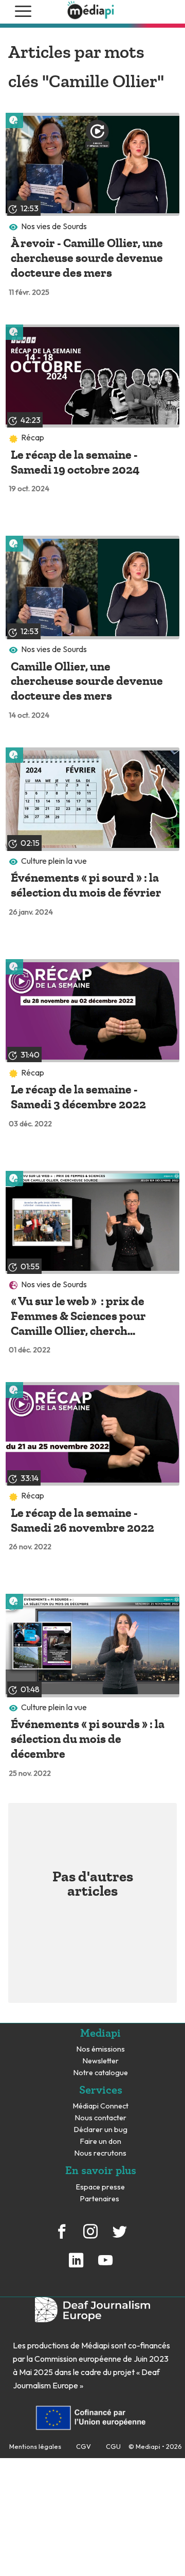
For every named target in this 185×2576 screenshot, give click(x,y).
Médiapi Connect (101, 2106)
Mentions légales (35, 2446)
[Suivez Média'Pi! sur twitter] (119, 2237)
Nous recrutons (100, 2153)
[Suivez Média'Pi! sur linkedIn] (76, 2266)
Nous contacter (101, 2118)
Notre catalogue (101, 2073)
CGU (113, 2446)
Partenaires (100, 2199)
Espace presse (100, 2187)
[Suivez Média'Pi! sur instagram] (90, 2237)
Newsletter (101, 2061)
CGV (84, 2446)
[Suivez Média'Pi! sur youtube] (105, 2266)
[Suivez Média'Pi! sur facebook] (62, 2237)
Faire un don (101, 2142)
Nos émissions (101, 2049)
